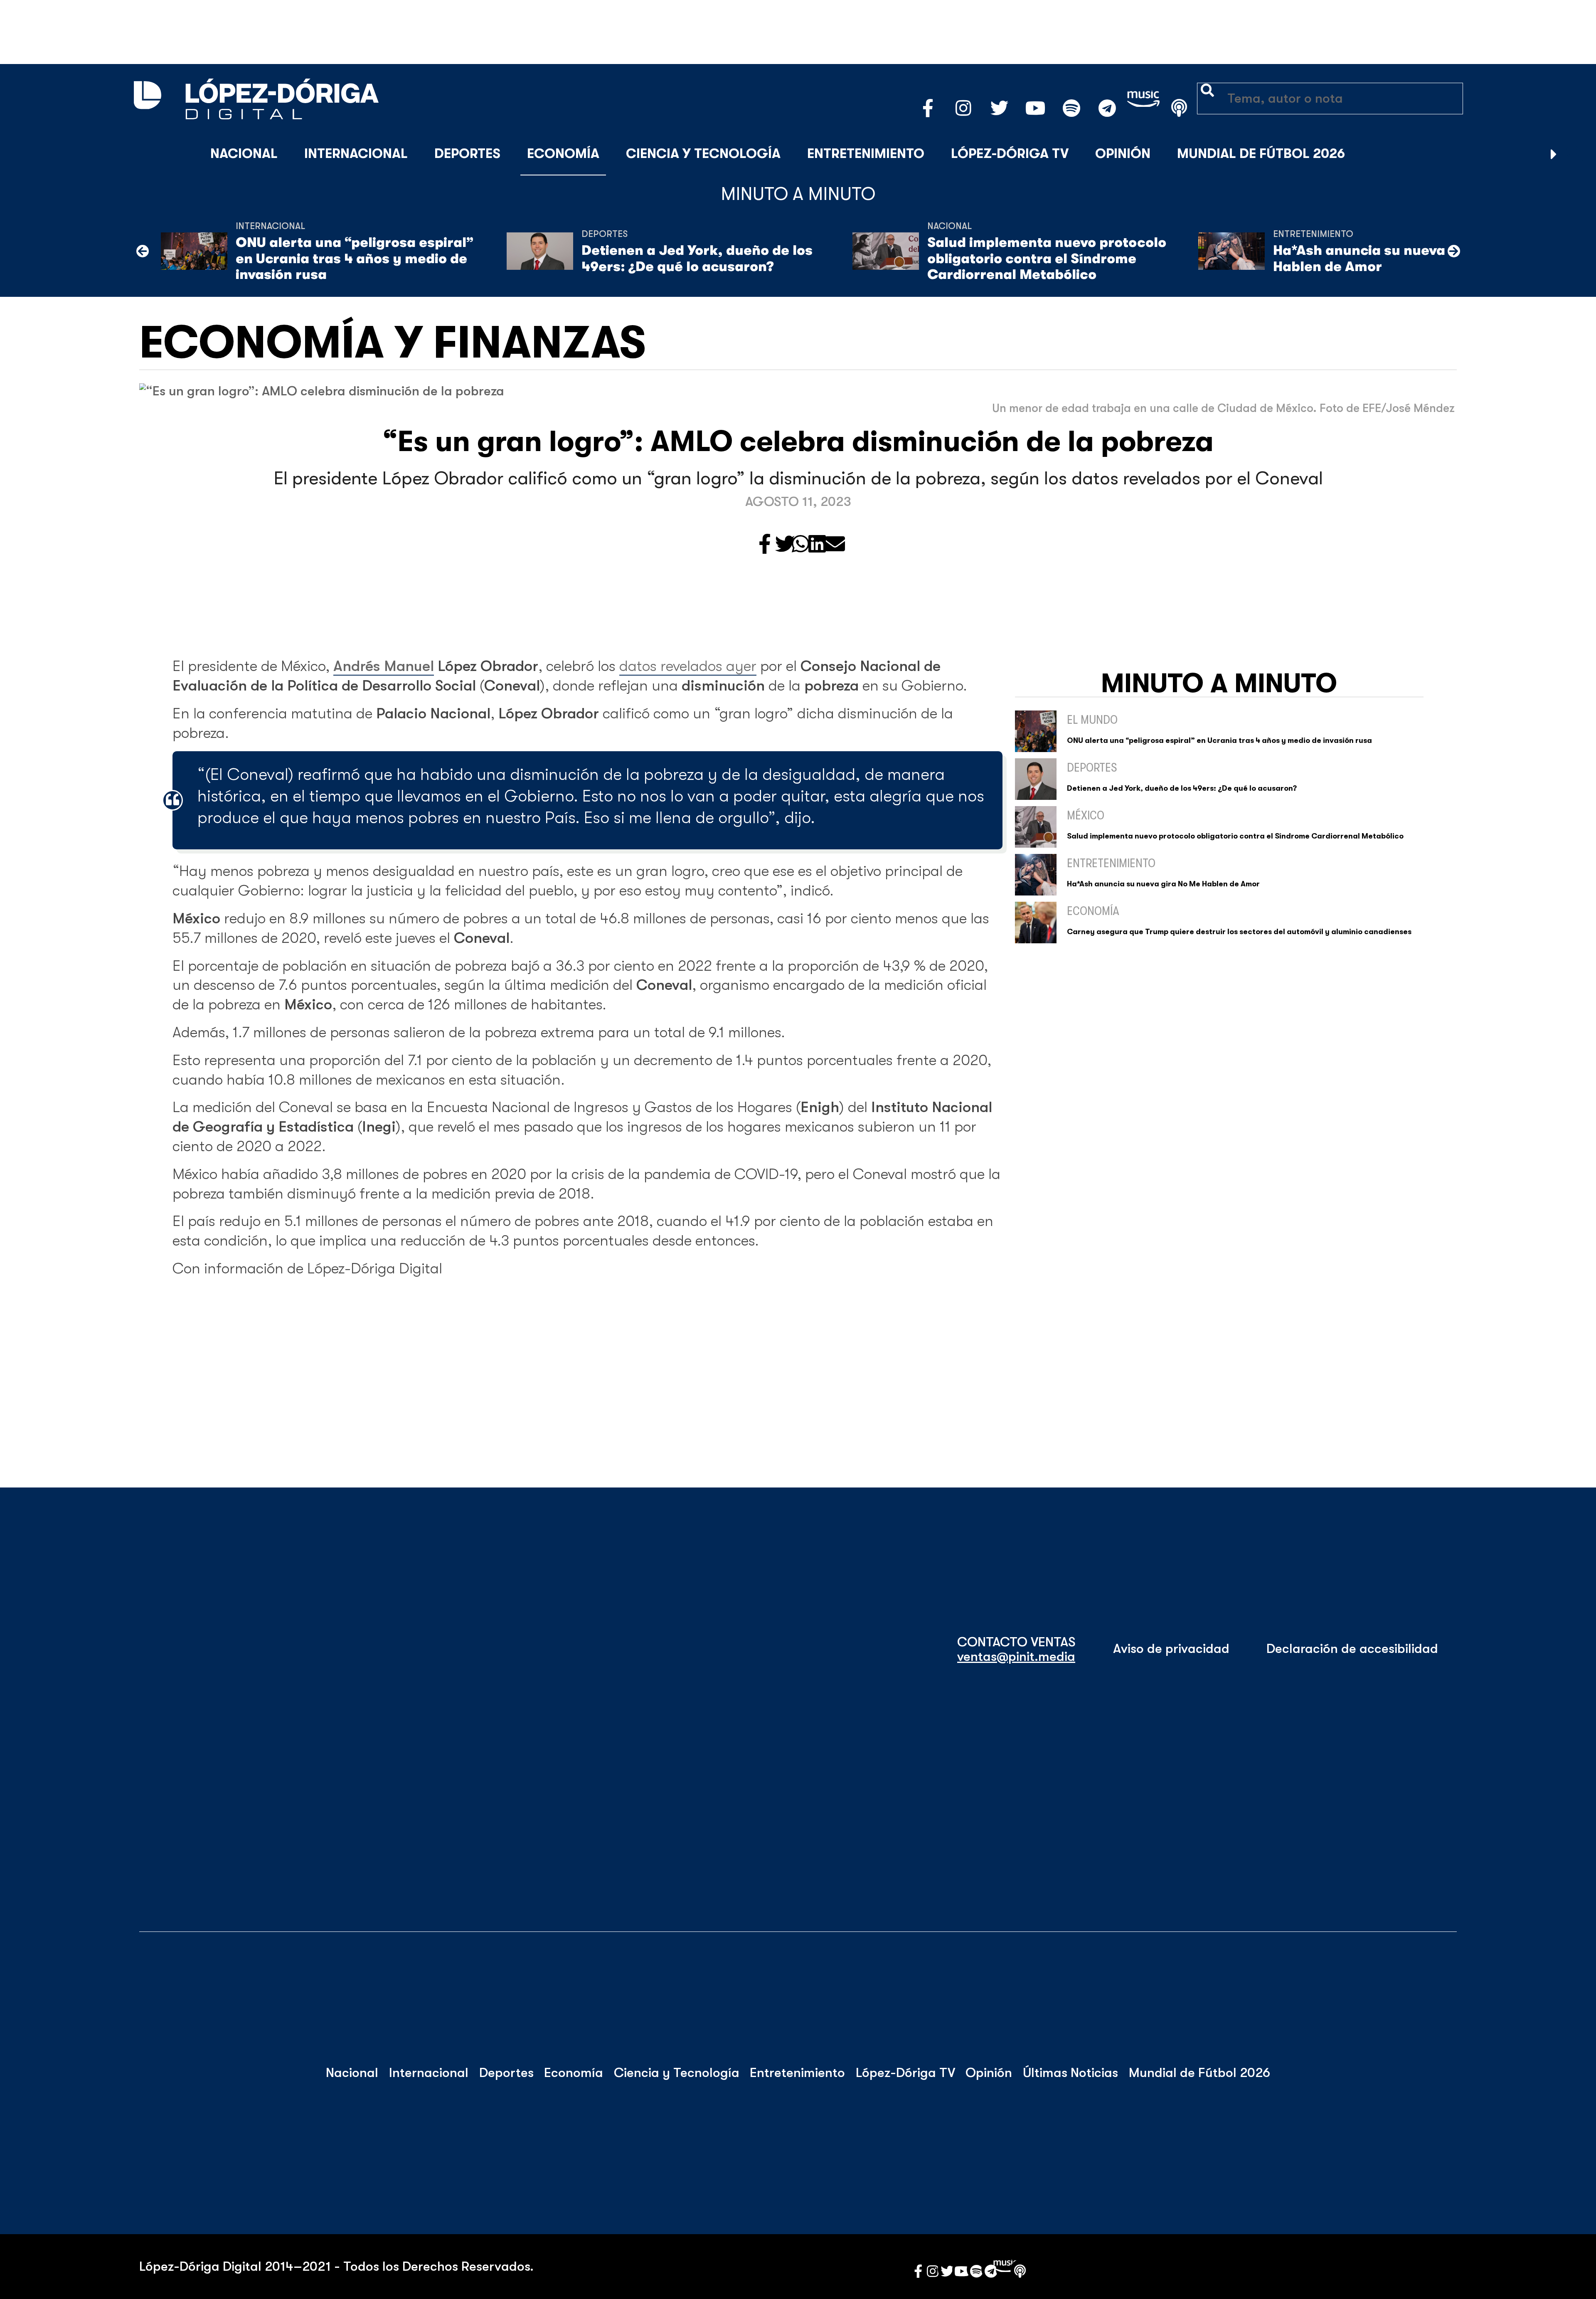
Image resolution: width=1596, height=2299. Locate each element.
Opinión (1123, 154)
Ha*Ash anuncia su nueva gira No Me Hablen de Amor (1397, 258)
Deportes (467, 154)
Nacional (244, 154)
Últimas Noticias (1070, 2073)
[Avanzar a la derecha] (1554, 154)
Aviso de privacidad (1171, 1649)
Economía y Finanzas (393, 343)
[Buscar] (1574, 154)
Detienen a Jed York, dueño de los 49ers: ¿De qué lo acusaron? (697, 258)
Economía (563, 154)
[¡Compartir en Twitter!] (785, 545)
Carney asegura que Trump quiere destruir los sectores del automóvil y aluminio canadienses (1239, 932)
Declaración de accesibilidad (1352, 1649)
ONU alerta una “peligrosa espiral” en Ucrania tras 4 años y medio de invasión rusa (355, 259)
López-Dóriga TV (1010, 154)
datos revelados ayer (688, 666)
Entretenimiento (866, 154)
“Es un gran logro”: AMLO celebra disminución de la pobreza (798, 442)
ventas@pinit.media (1016, 1657)
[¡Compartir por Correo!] (835, 545)
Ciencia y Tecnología (703, 154)
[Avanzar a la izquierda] (143, 251)
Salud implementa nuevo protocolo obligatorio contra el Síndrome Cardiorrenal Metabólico (1047, 259)
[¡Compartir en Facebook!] (765, 545)
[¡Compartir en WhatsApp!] (800, 545)
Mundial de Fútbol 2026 (1261, 154)
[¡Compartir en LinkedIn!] (817, 545)
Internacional (356, 154)
